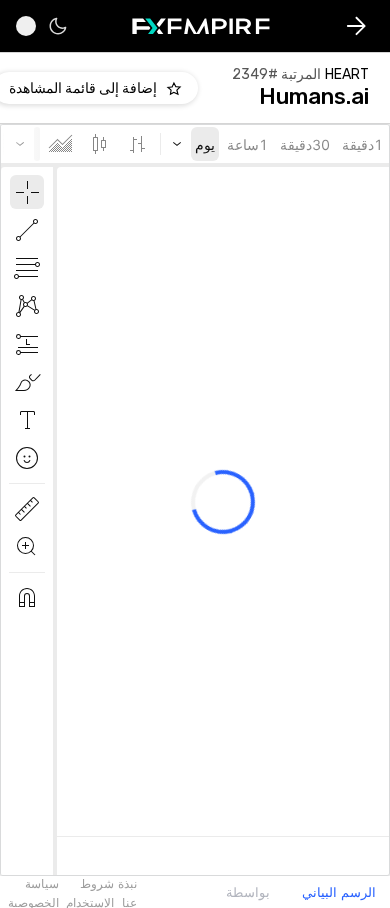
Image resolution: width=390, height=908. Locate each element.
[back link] (356, 26)
